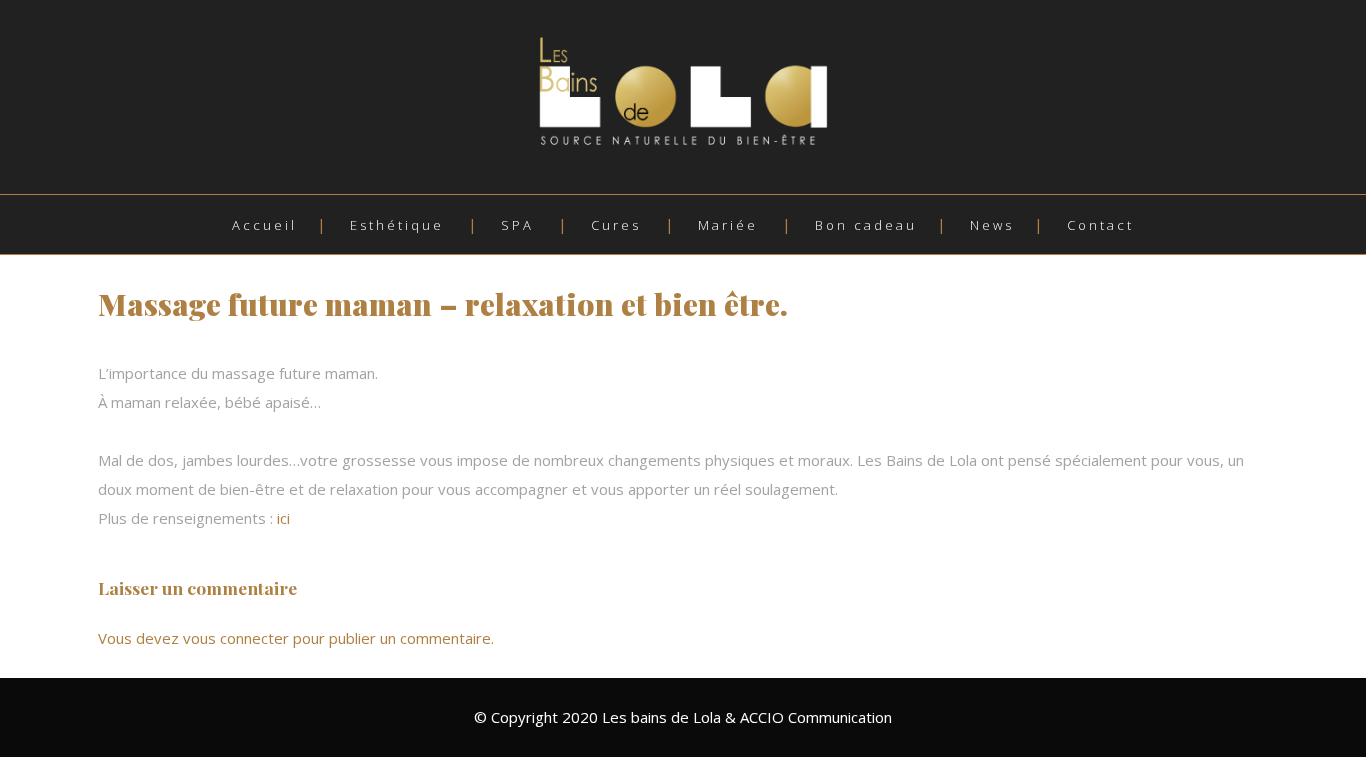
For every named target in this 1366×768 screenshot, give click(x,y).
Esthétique (397, 225)
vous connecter (236, 638)
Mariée (728, 225)
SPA (517, 225)
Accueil (264, 225)
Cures (616, 225)
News (992, 225)
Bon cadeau (866, 225)
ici (283, 518)
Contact (1100, 225)
